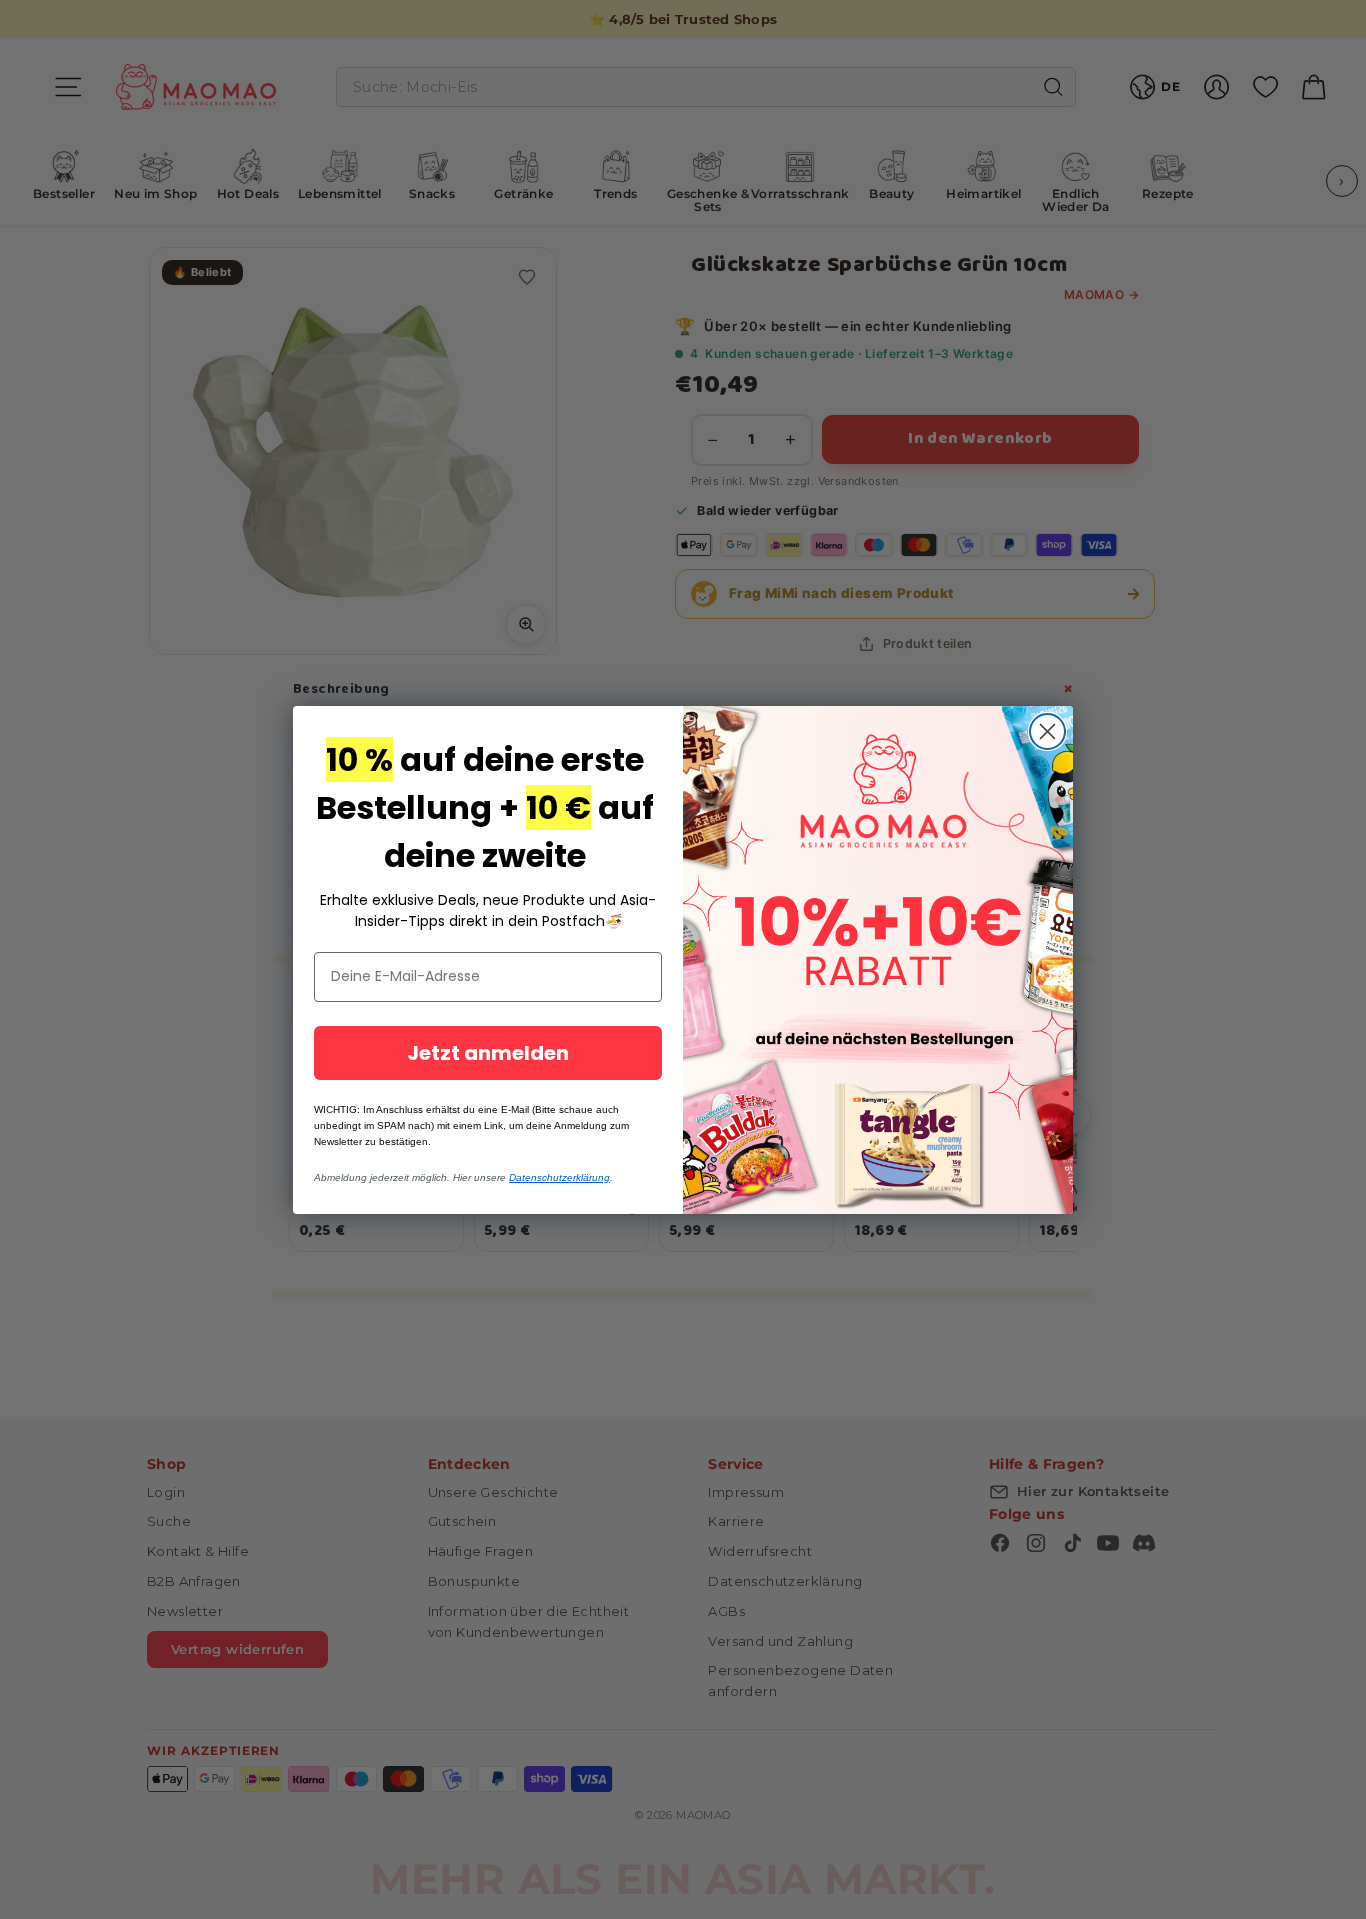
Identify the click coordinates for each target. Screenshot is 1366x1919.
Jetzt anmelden (488, 1053)
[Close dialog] (1047, 731)
